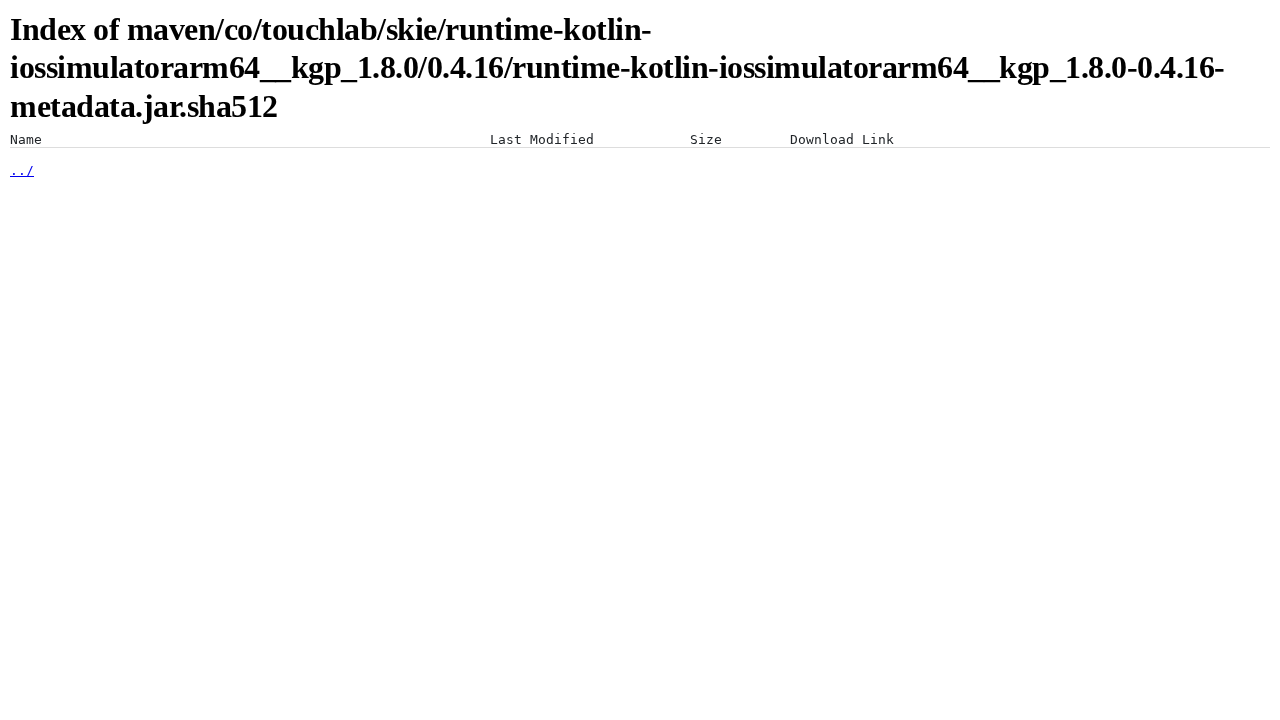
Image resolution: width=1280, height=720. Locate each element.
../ (22, 170)
